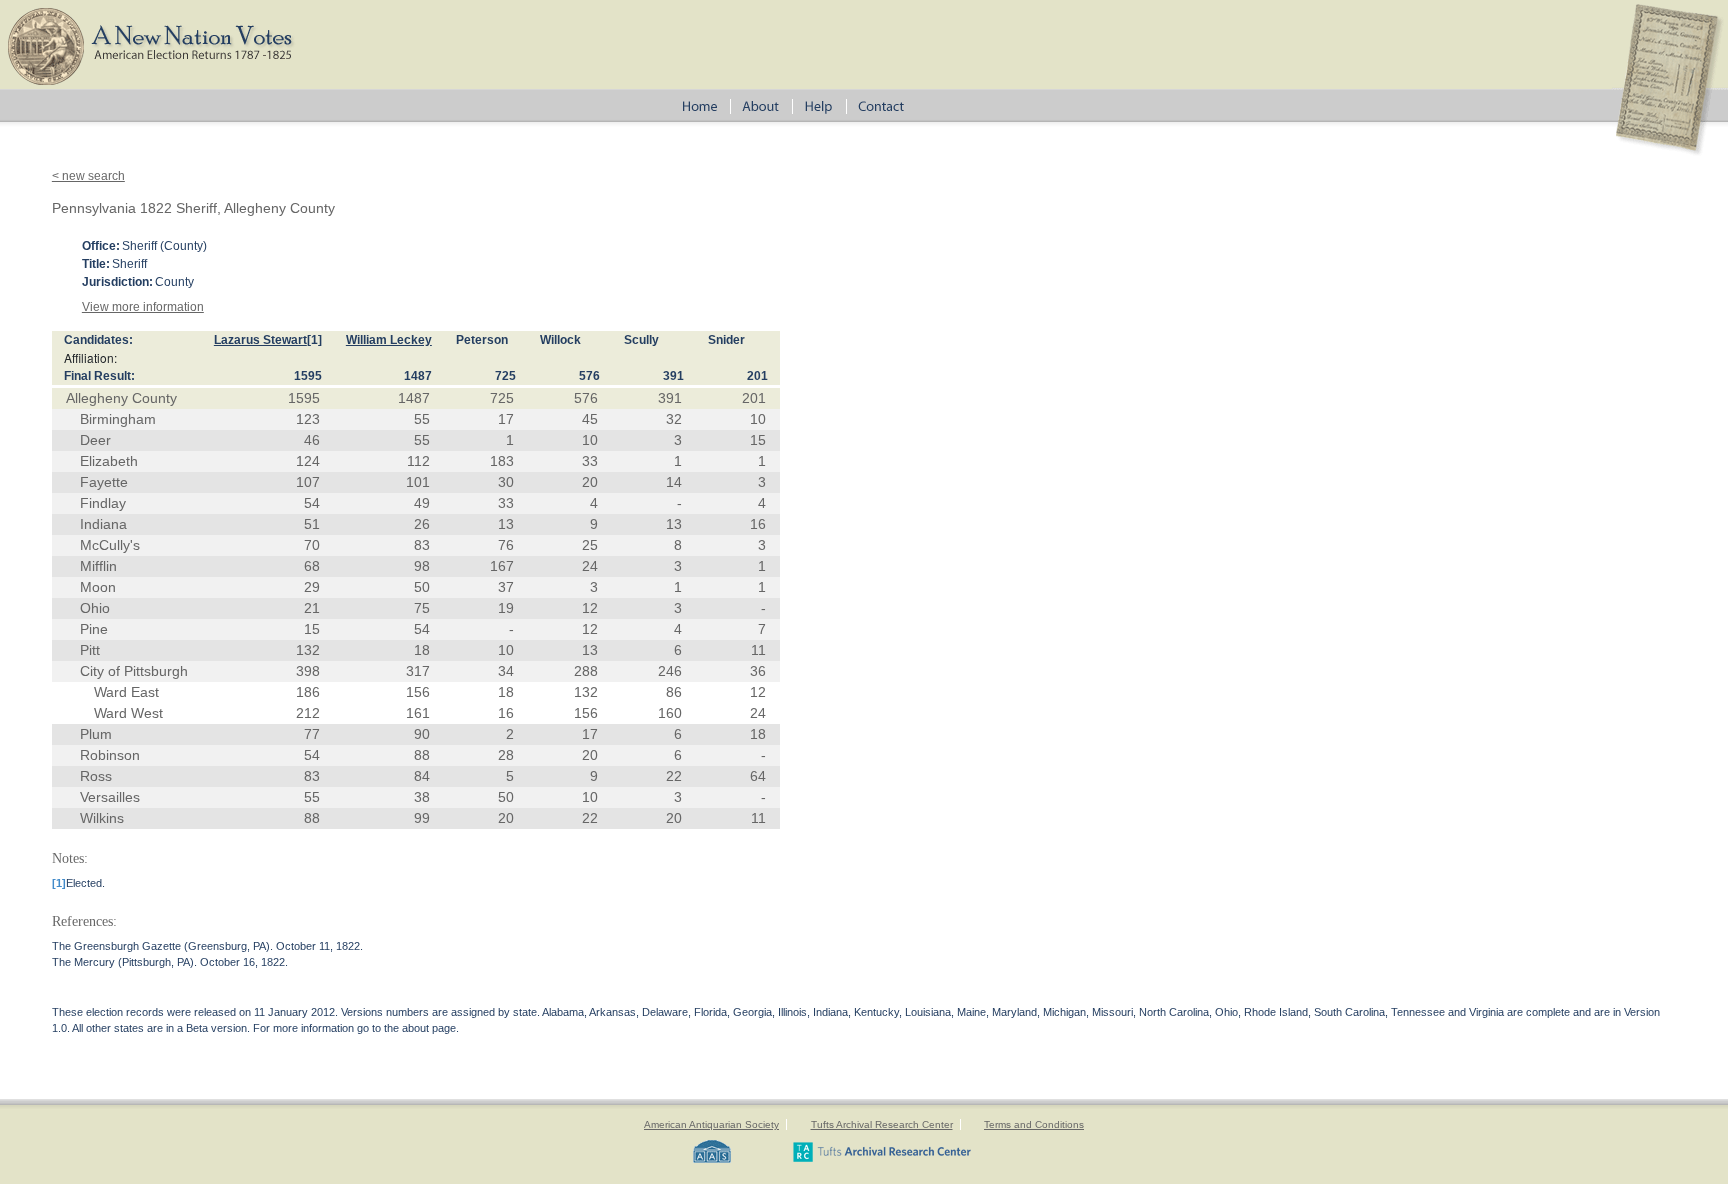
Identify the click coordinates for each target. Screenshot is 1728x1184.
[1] (314, 340)
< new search (88, 176)
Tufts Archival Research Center (882, 1124)
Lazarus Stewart (260, 340)
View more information (143, 307)
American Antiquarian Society (711, 1124)
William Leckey (389, 340)
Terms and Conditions (1034, 1124)
